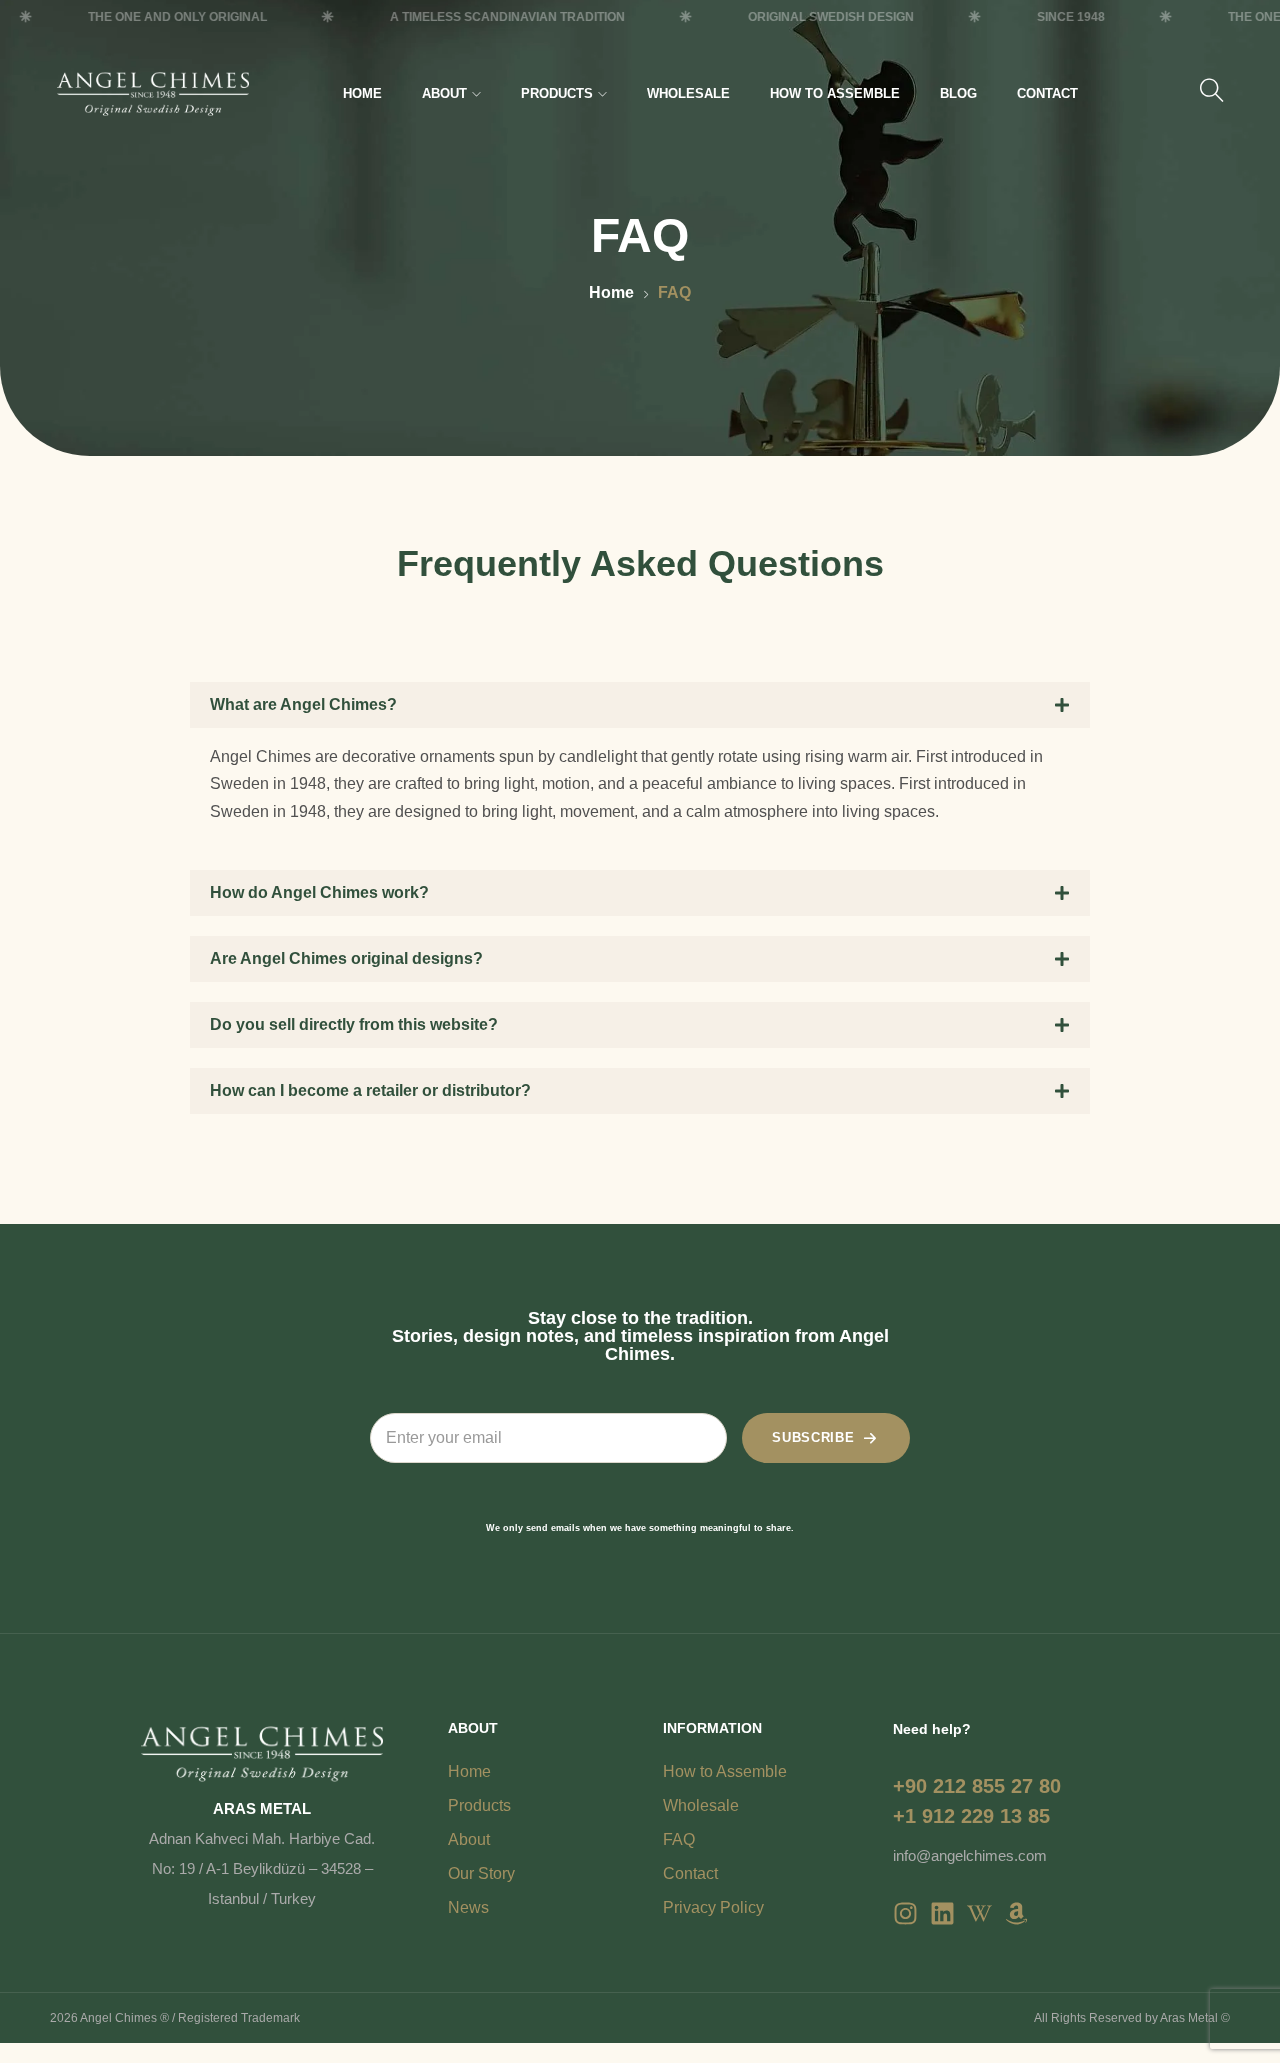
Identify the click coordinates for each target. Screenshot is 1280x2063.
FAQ (679, 1839)
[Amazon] (1016, 1913)
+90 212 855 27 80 (977, 1786)
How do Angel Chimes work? (319, 892)
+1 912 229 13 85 (971, 1816)
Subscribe (813, 1437)
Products (557, 93)
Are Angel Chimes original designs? (346, 958)
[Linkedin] (942, 1913)
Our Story (481, 1873)
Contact (1047, 93)
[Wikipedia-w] (979, 1913)
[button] (640, 705)
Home (362, 93)
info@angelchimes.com (970, 1855)
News (468, 1907)
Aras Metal (1189, 2018)
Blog (958, 93)
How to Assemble (835, 93)
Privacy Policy (713, 1907)
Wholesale (688, 93)
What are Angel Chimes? (303, 704)
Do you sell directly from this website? (354, 1024)
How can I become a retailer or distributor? (370, 1090)
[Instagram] (905, 1913)
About (444, 93)
